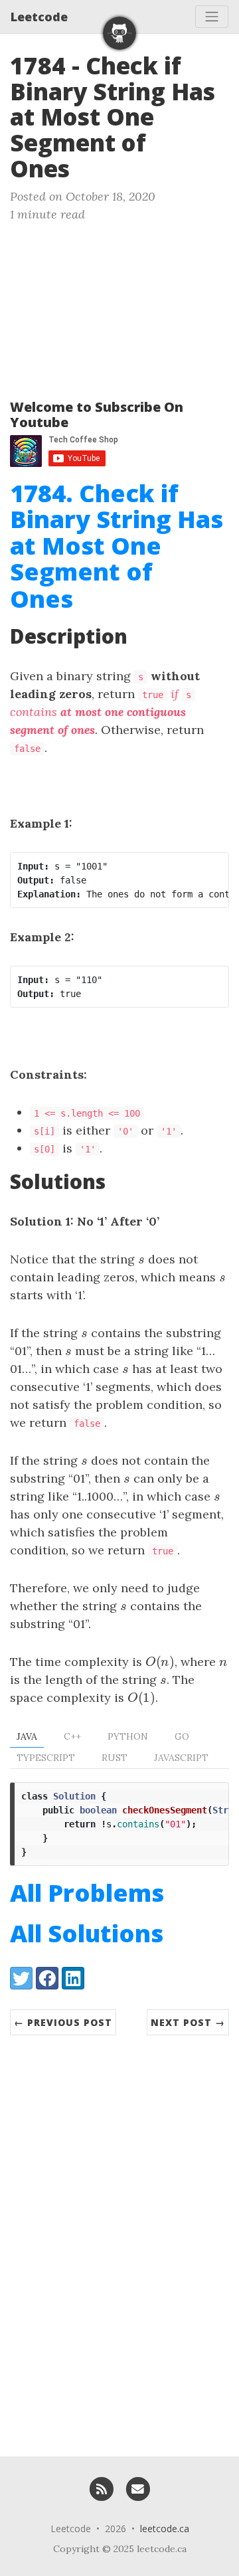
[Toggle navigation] (212, 17)
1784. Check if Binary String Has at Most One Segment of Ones (117, 546)
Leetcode (39, 17)
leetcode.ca (165, 2529)
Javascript (181, 1758)
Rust (115, 1758)
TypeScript (46, 1758)
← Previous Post (63, 2022)
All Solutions (87, 1933)
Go (182, 1736)
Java (27, 1736)
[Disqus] (119, 2239)
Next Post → (188, 2022)
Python (128, 1736)
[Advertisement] (119, 305)
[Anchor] (86, 167)
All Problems (87, 1893)
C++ (72, 1736)
